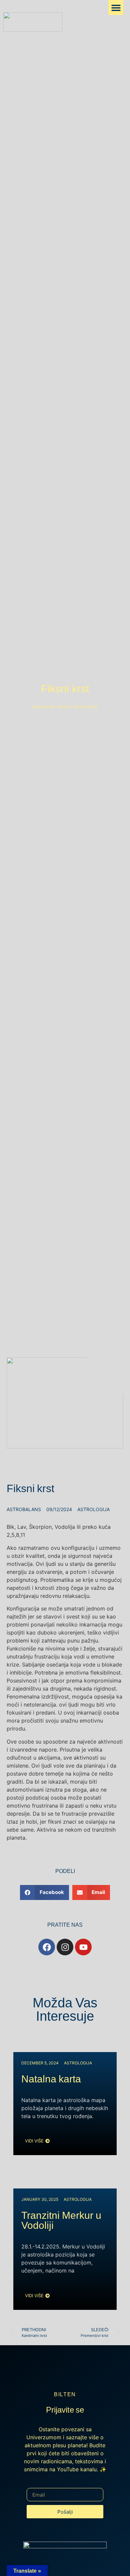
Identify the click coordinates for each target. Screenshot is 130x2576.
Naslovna (43, 707)
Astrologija (93, 1509)
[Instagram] (65, 1947)
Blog (64, 707)
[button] (116, 8)
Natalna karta (51, 2081)
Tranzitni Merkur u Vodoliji (61, 2222)
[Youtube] (83, 1947)
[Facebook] (47, 1947)
